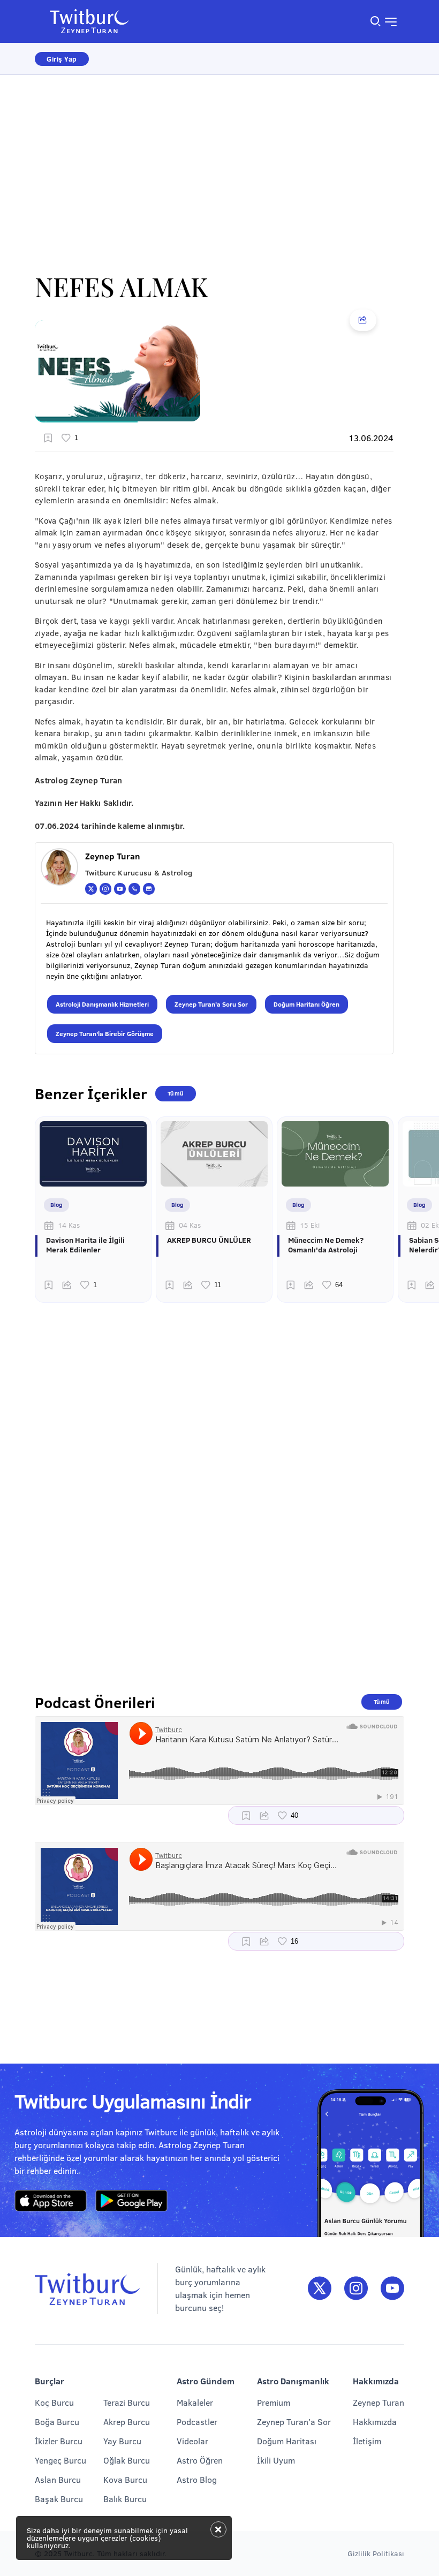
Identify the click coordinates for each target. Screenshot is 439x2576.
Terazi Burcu (127, 2402)
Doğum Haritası (287, 2441)
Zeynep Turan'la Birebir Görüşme (105, 1033)
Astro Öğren (200, 2460)
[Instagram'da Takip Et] (356, 2289)
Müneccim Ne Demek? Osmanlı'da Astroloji (326, 1245)
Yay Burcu (122, 2441)
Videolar (192, 2441)
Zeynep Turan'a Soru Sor (211, 1004)
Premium (274, 2402)
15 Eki (310, 1225)
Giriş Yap (62, 59)
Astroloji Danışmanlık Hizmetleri (102, 1004)
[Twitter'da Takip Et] (320, 2289)
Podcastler (197, 2422)
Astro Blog (197, 2479)
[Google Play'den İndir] (131, 2201)
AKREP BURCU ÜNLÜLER (209, 1240)
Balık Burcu (125, 2499)
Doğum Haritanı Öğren (306, 1004)
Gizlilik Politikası (376, 2553)
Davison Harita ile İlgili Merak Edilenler (85, 1245)
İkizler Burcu (59, 2441)
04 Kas (190, 1225)
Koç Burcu (54, 2402)
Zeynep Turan (379, 2402)
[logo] (96, 21)
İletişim (367, 2441)
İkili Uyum (276, 2460)
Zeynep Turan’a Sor (294, 2422)
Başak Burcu (59, 2499)
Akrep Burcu (127, 2422)
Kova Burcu (125, 2479)
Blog (56, 1204)
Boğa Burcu (57, 2422)
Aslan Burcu (58, 2479)
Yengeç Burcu (60, 2460)
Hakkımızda (375, 2422)
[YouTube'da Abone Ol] (392, 2289)
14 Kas (69, 1225)
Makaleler (195, 2402)
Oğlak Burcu (127, 2460)
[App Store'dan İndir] (51, 2201)
